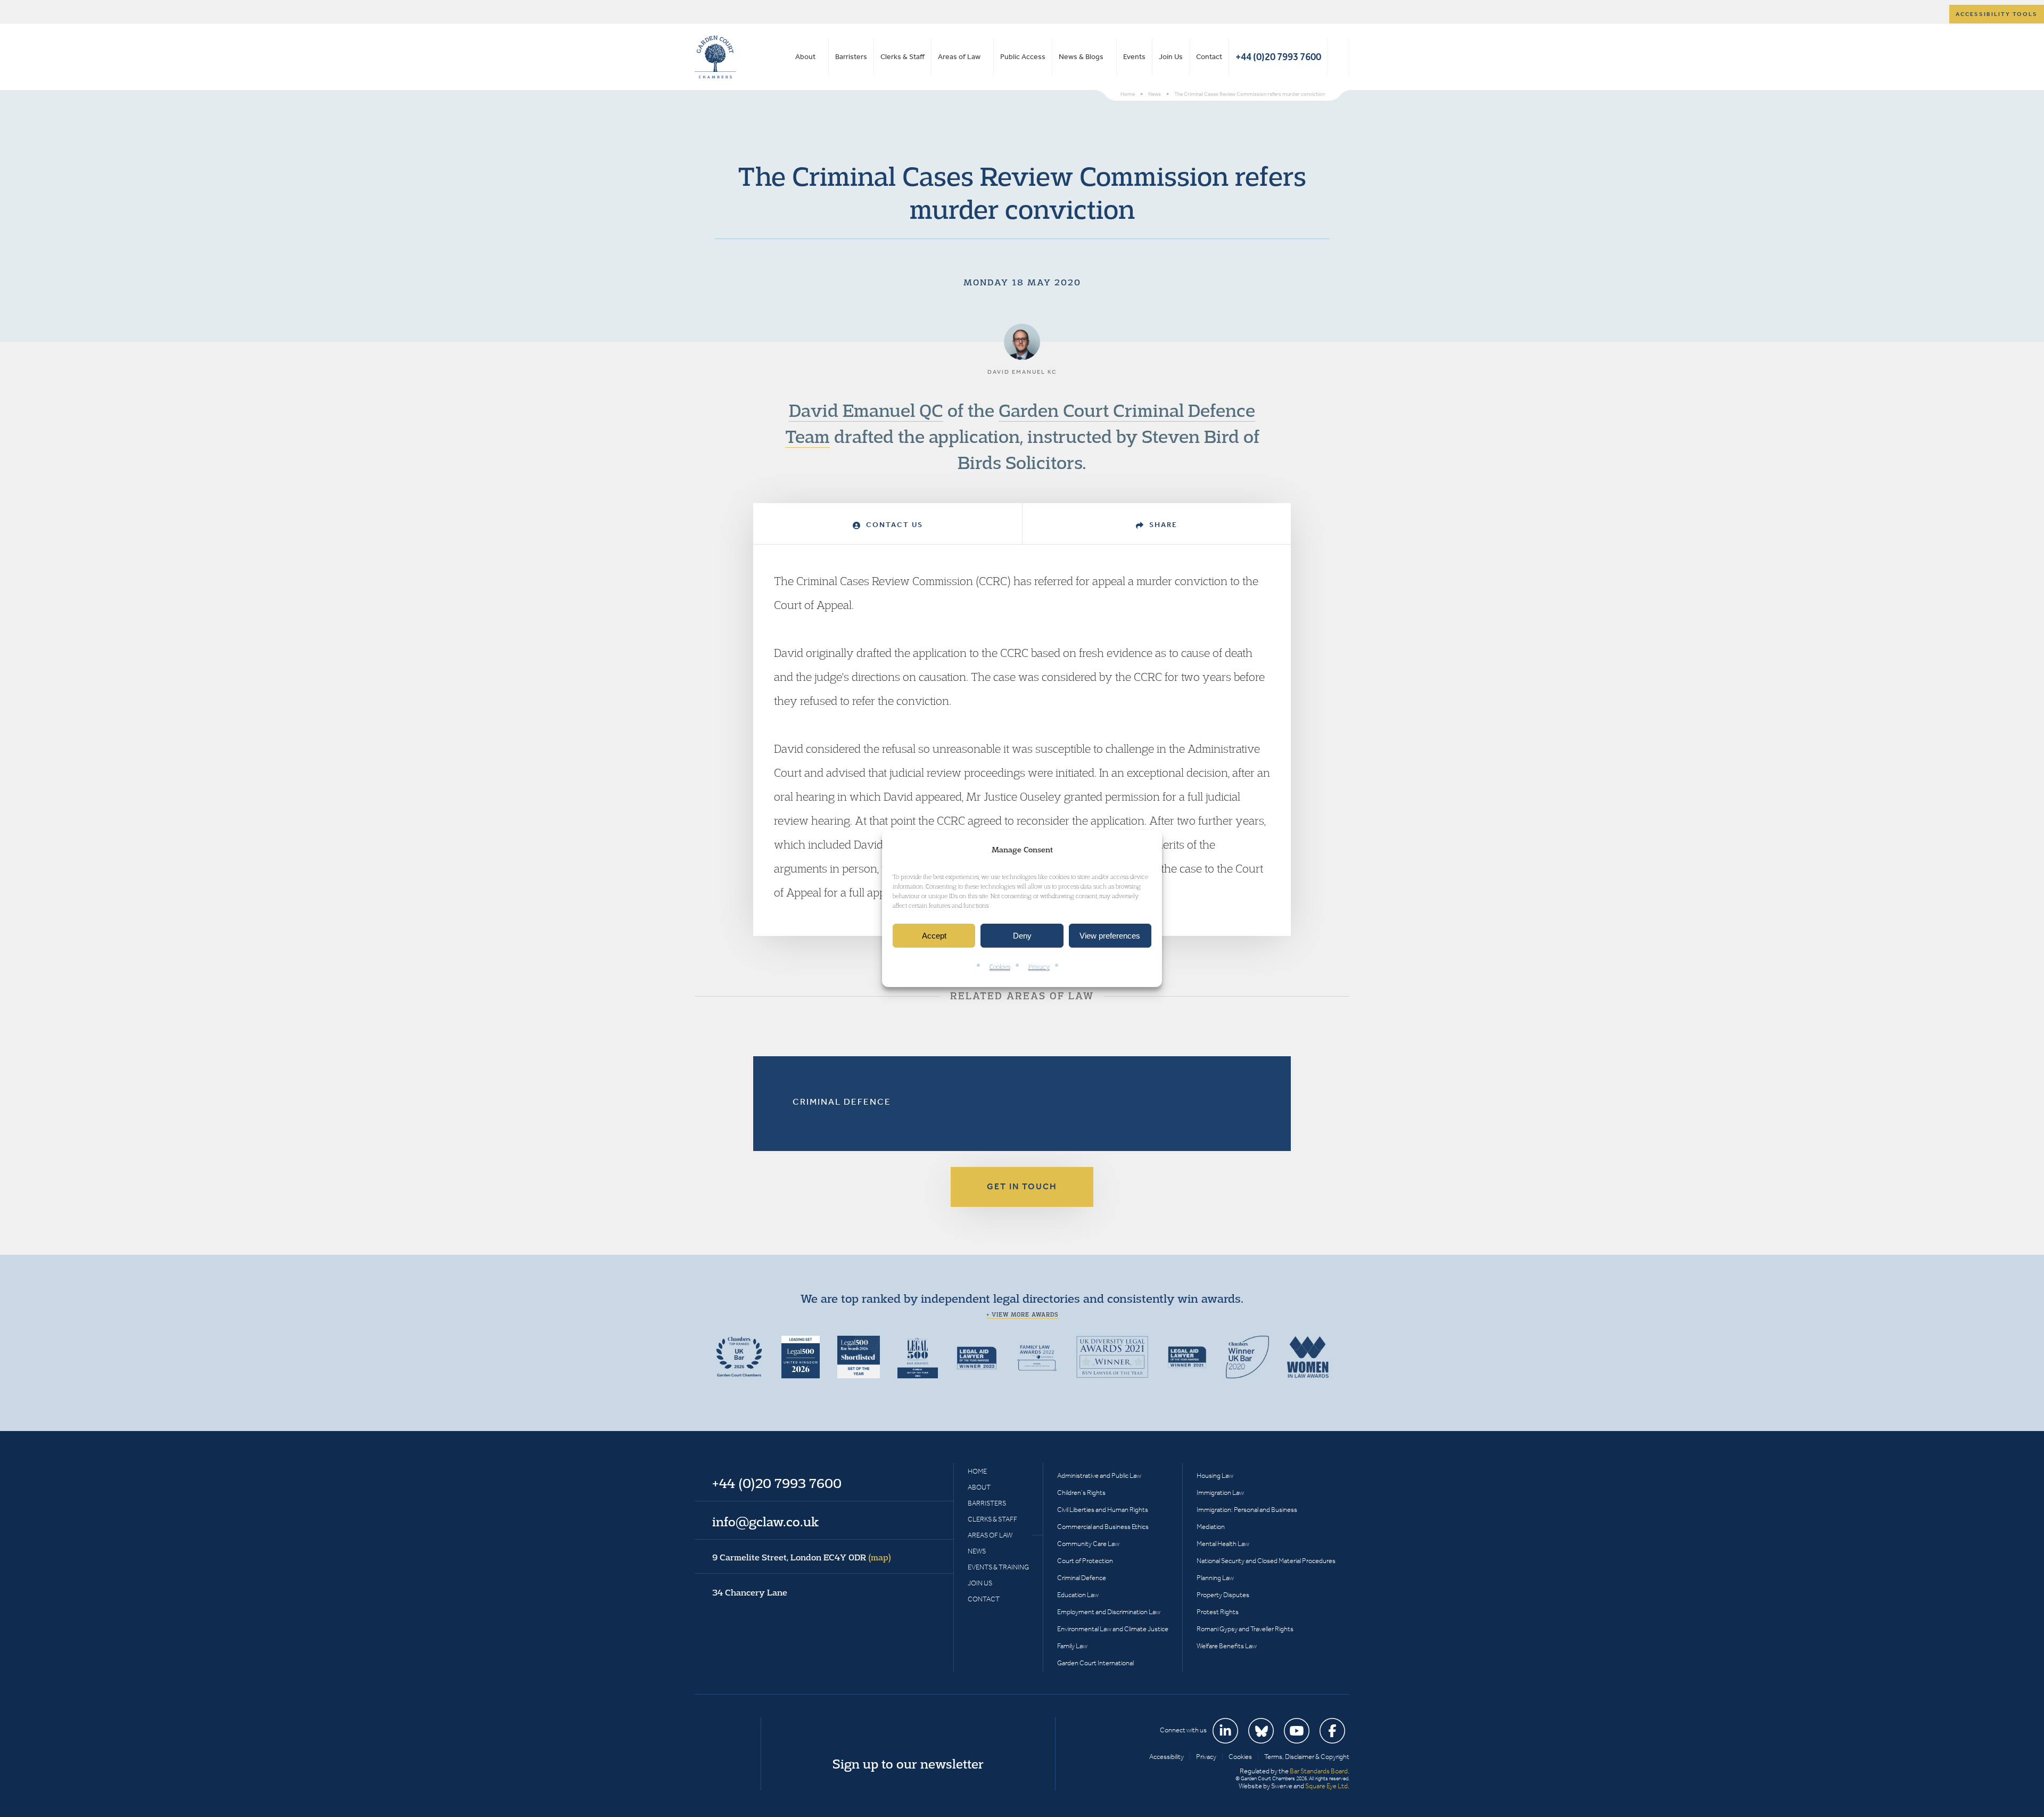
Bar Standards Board (1319, 1771)
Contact (1209, 57)
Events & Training (998, 1567)
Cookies (1000, 967)
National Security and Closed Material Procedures (1266, 1561)
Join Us (1171, 57)
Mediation (1211, 1527)
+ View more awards (1022, 1314)
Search (1338, 57)
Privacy (1039, 967)
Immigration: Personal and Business (1247, 1510)
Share (1162, 525)
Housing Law (1215, 1475)
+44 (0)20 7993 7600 (1278, 57)
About (805, 57)
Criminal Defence (842, 1101)
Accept (934, 936)
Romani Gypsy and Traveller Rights (1245, 1629)
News (977, 1551)
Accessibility (1167, 1757)
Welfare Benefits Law (1227, 1646)
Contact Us (893, 525)
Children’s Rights (1081, 1493)
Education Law (1078, 1595)
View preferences (1110, 936)
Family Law (1072, 1646)
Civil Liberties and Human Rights (1103, 1510)
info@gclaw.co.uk (765, 1522)
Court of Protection (1085, 1561)
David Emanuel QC (866, 410)
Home (977, 1471)
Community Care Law (1088, 1544)
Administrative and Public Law (1099, 1475)
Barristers (851, 57)
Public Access (1023, 57)
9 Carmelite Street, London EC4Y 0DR (802, 1557)
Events (1134, 57)
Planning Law (1215, 1578)
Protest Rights (1218, 1612)
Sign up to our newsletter (908, 1764)
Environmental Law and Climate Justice (1113, 1629)
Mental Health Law (1223, 1544)
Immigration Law (1220, 1493)
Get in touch (1022, 1186)
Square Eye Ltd (1326, 1786)
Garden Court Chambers (715, 57)
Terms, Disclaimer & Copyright (1307, 1757)
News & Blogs (1081, 57)
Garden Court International (1095, 1663)
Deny (1022, 936)
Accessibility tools (1997, 14)
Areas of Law (959, 57)
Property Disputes (1223, 1595)
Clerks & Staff (903, 57)
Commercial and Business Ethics (1103, 1527)
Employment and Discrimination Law (1109, 1612)
